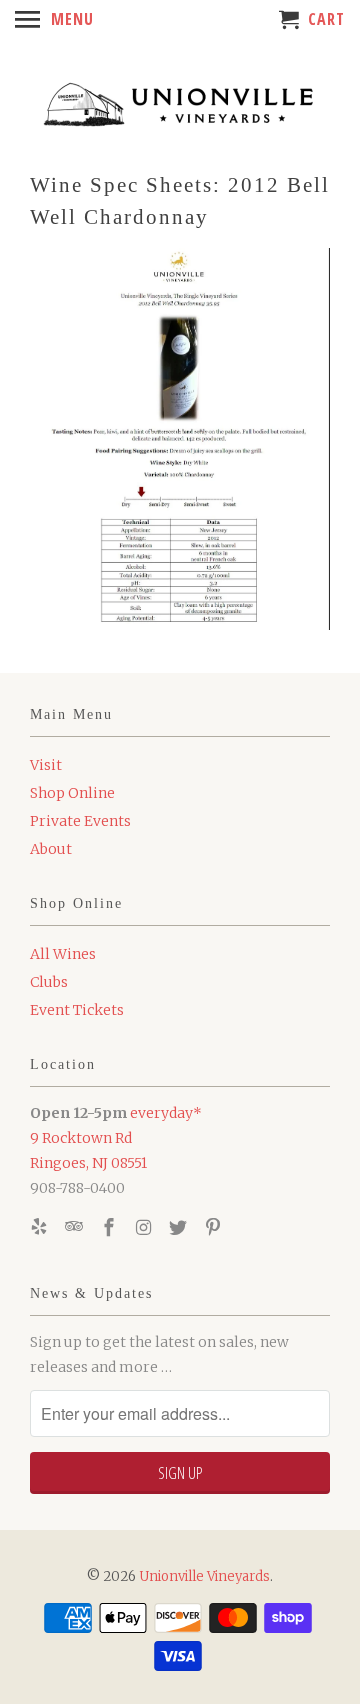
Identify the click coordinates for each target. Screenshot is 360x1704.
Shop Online (72, 793)
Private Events (80, 821)
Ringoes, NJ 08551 (88, 1163)
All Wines (63, 954)
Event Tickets (77, 1010)
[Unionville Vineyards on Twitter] (180, 1227)
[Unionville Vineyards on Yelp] (41, 1227)
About (51, 849)
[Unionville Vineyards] (180, 102)
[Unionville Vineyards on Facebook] (111, 1227)
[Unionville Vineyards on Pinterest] (215, 1227)
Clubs (49, 982)
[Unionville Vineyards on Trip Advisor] (76, 1227)
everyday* (166, 1113)
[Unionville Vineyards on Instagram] (145, 1227)
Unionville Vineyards (204, 1576)
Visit (46, 765)
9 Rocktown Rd (81, 1138)
